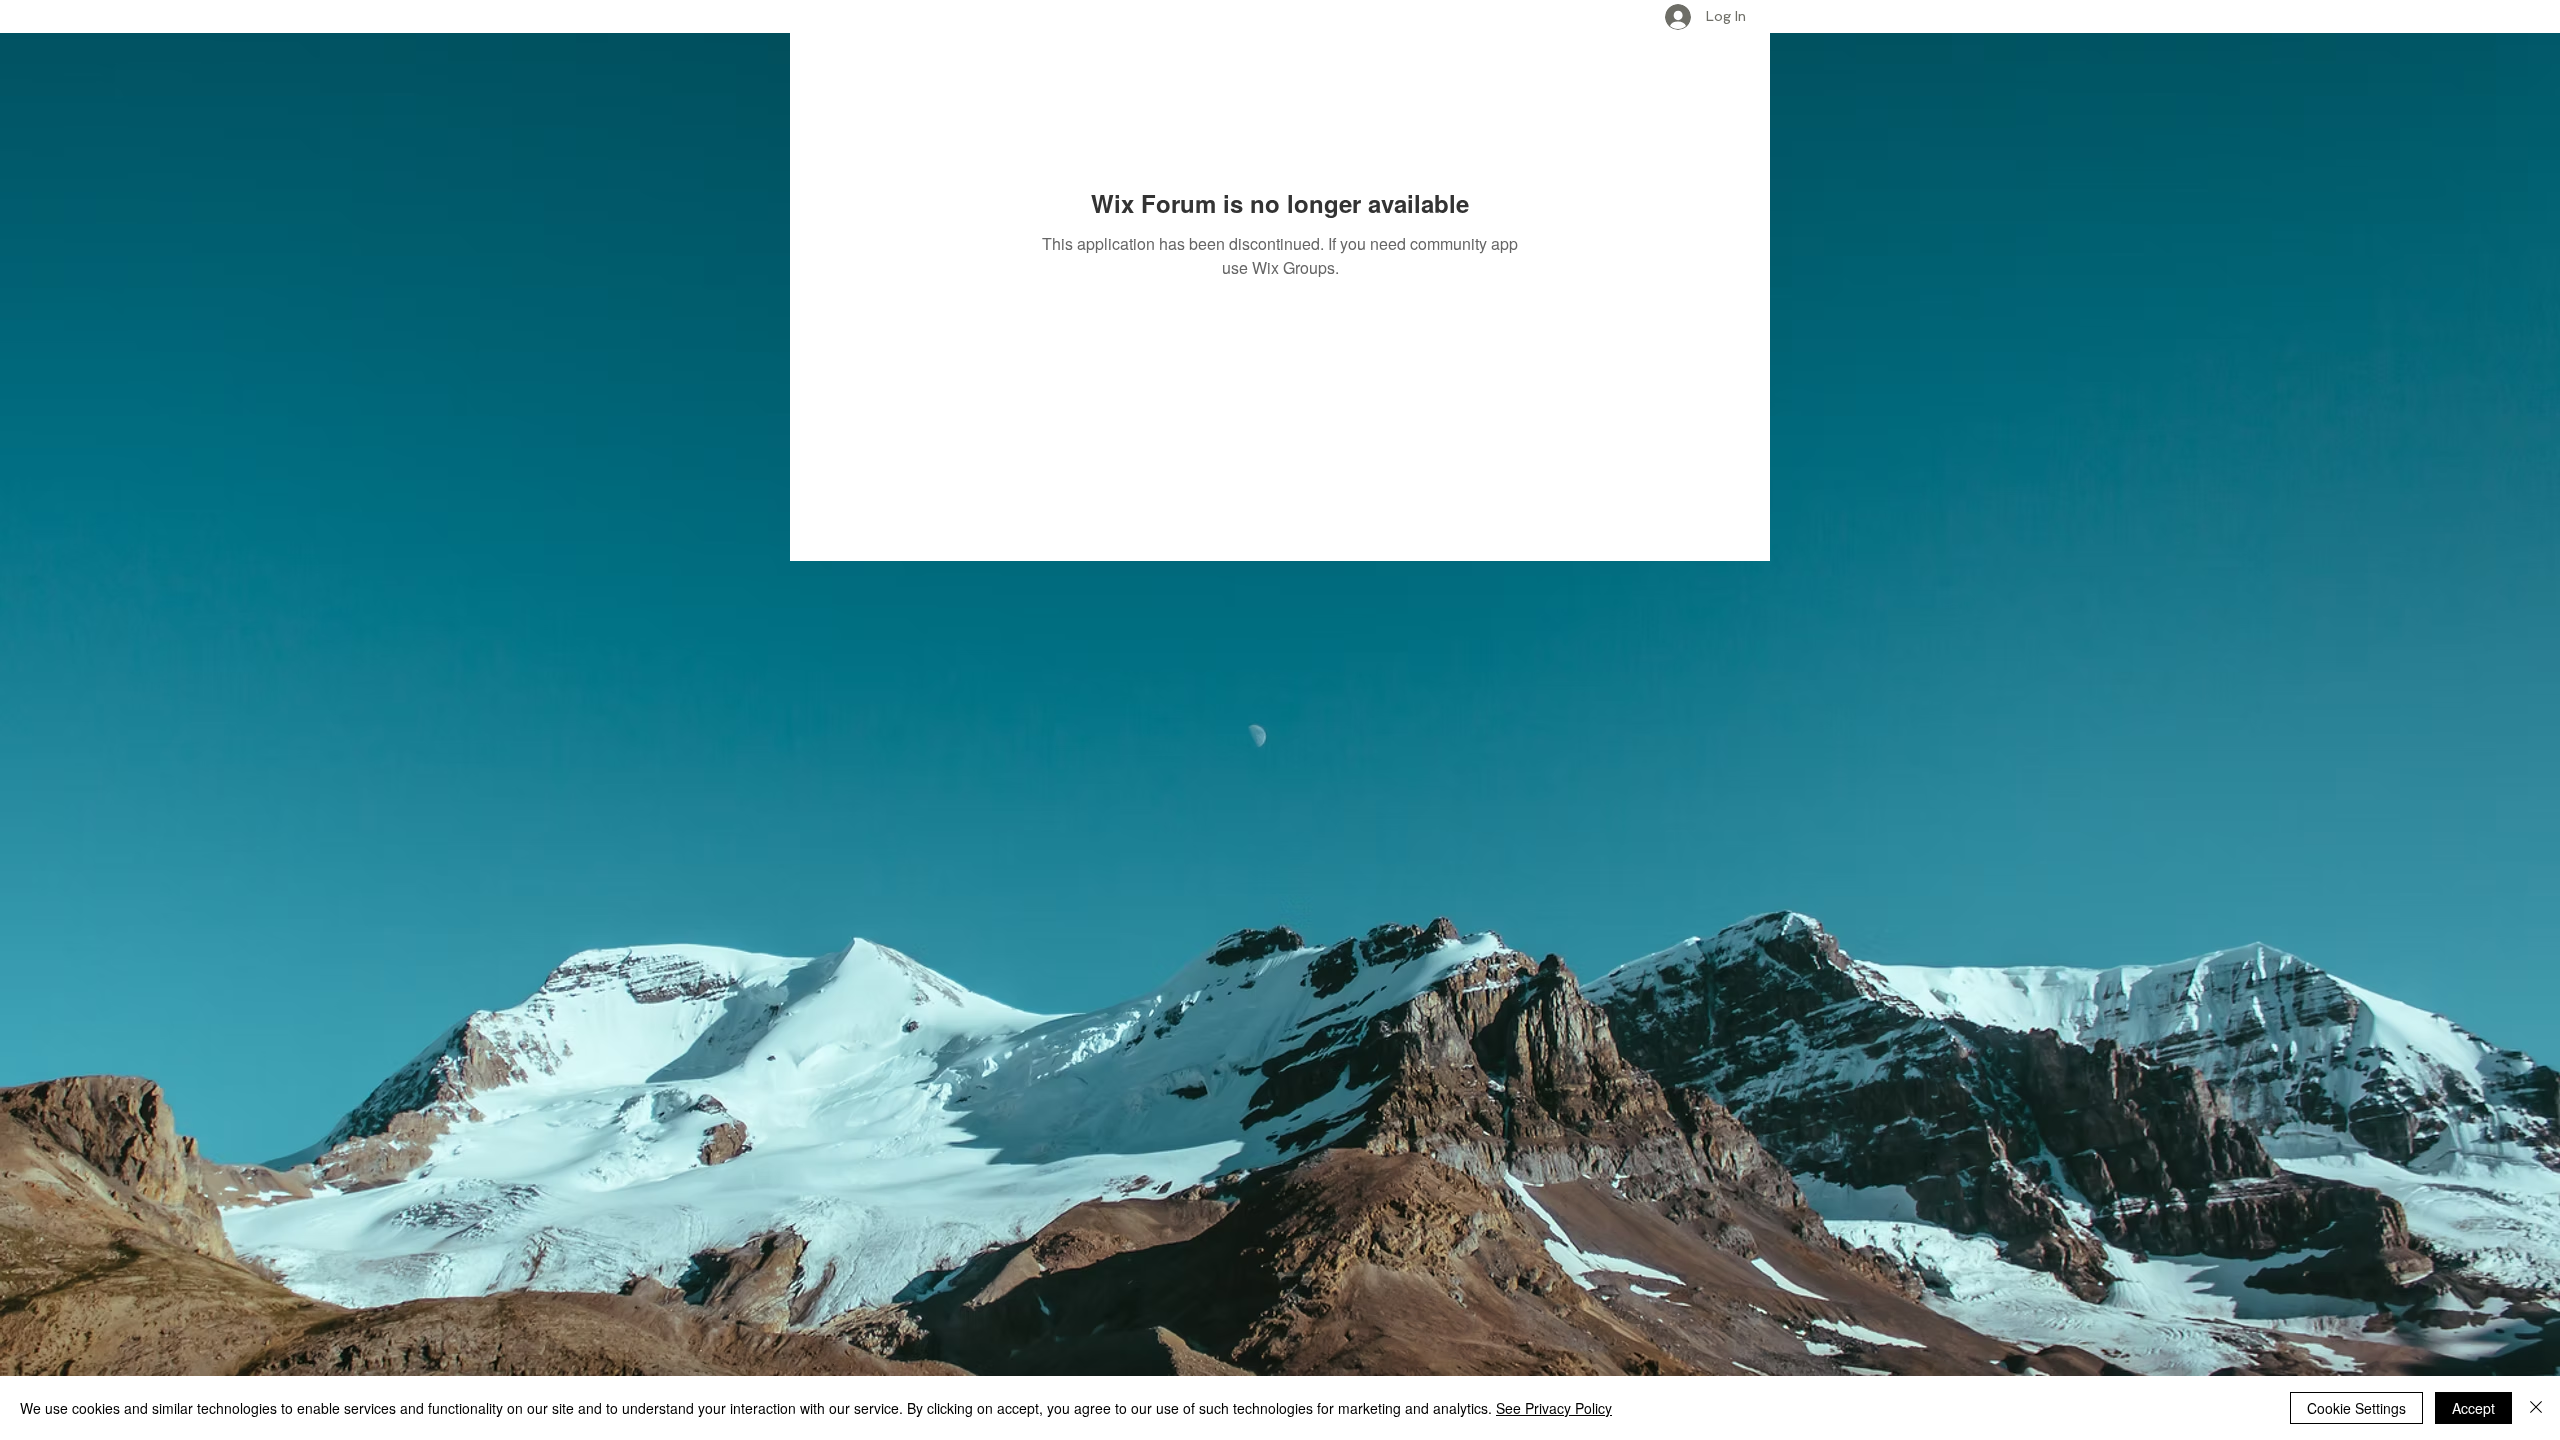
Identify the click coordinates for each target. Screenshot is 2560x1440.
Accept (2473, 1408)
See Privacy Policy (1554, 1408)
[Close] (2536, 1408)
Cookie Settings (2356, 1408)
